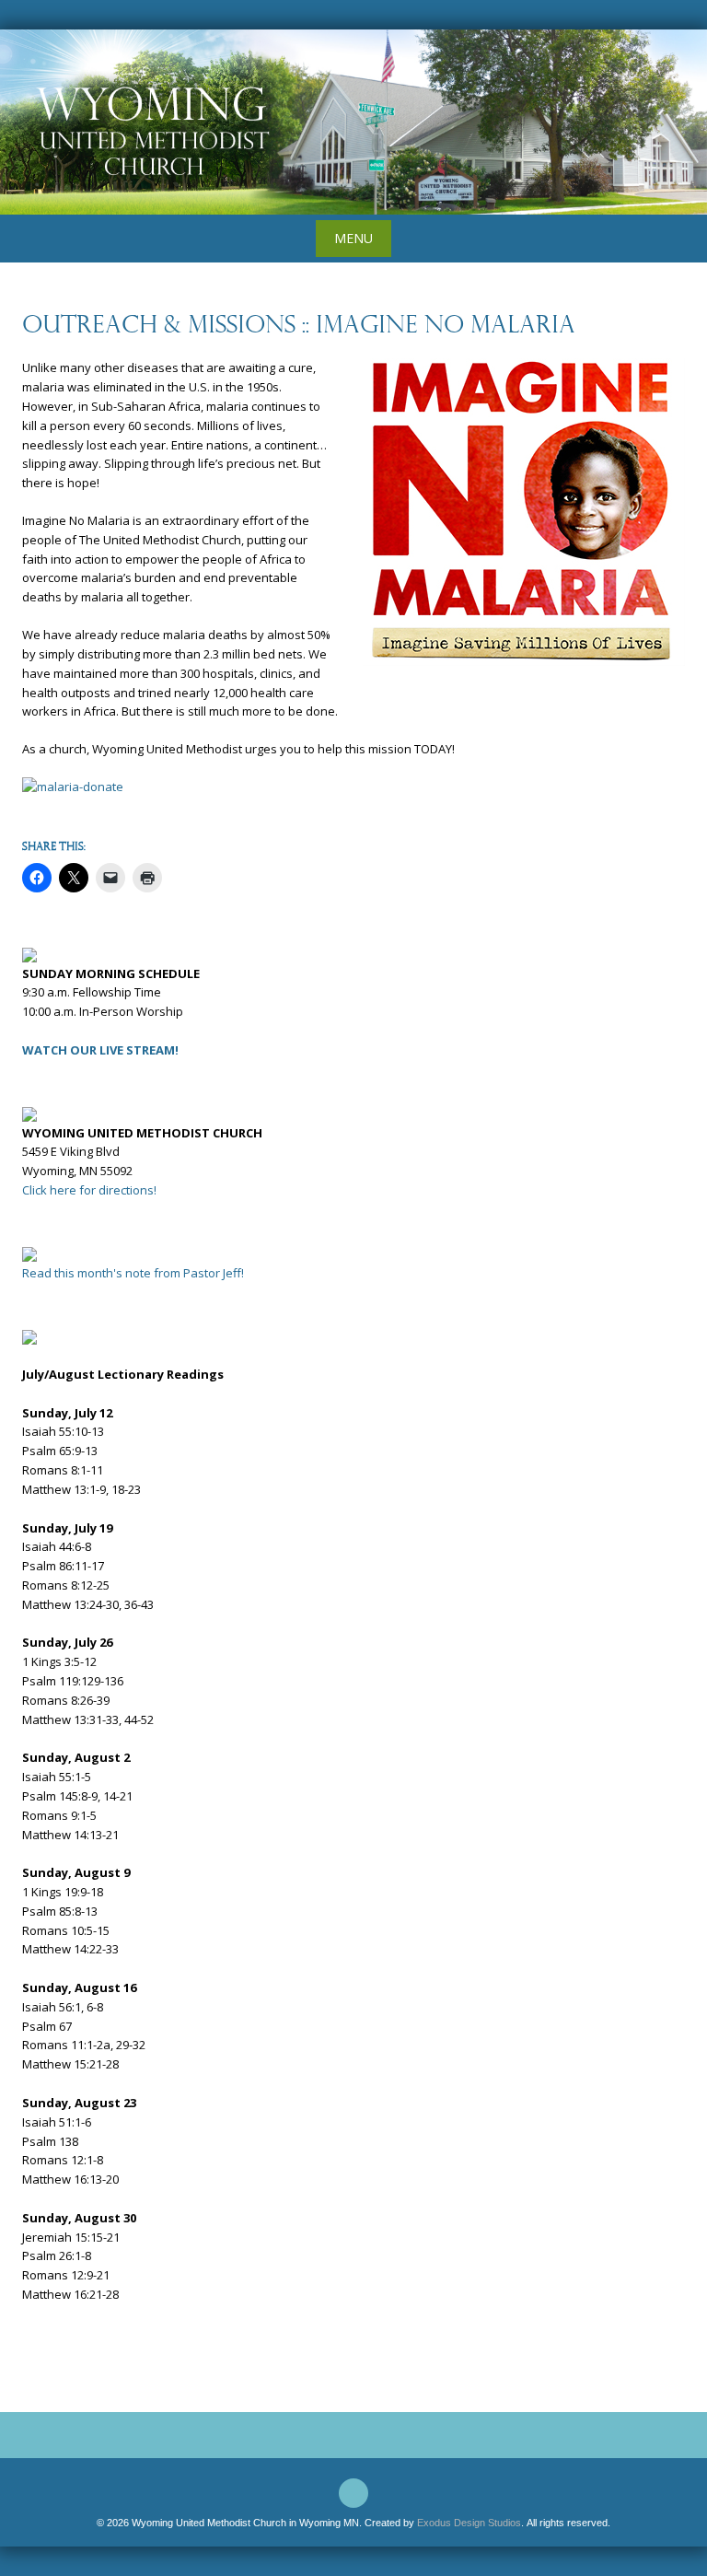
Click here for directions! (89, 1190)
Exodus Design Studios (469, 2523)
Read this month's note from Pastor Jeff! (133, 1273)
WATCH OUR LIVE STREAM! (100, 1050)
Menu (353, 238)
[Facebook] (353, 2493)
